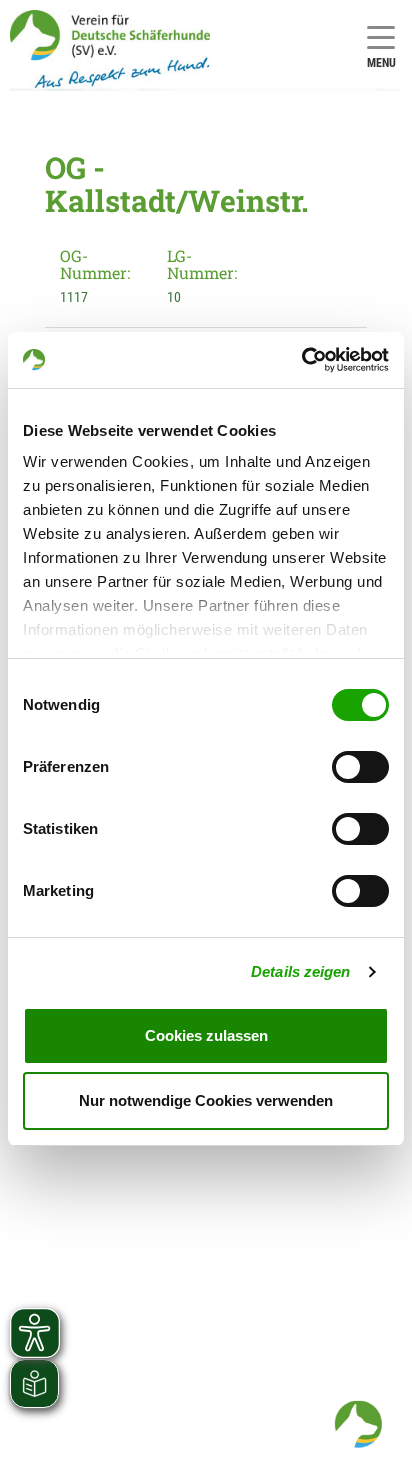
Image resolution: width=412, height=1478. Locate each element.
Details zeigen (300, 971)
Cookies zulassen (206, 1035)
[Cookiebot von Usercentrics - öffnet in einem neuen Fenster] (301, 360)
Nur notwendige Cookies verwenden (206, 1100)
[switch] (360, 767)
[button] (358, 1424)
